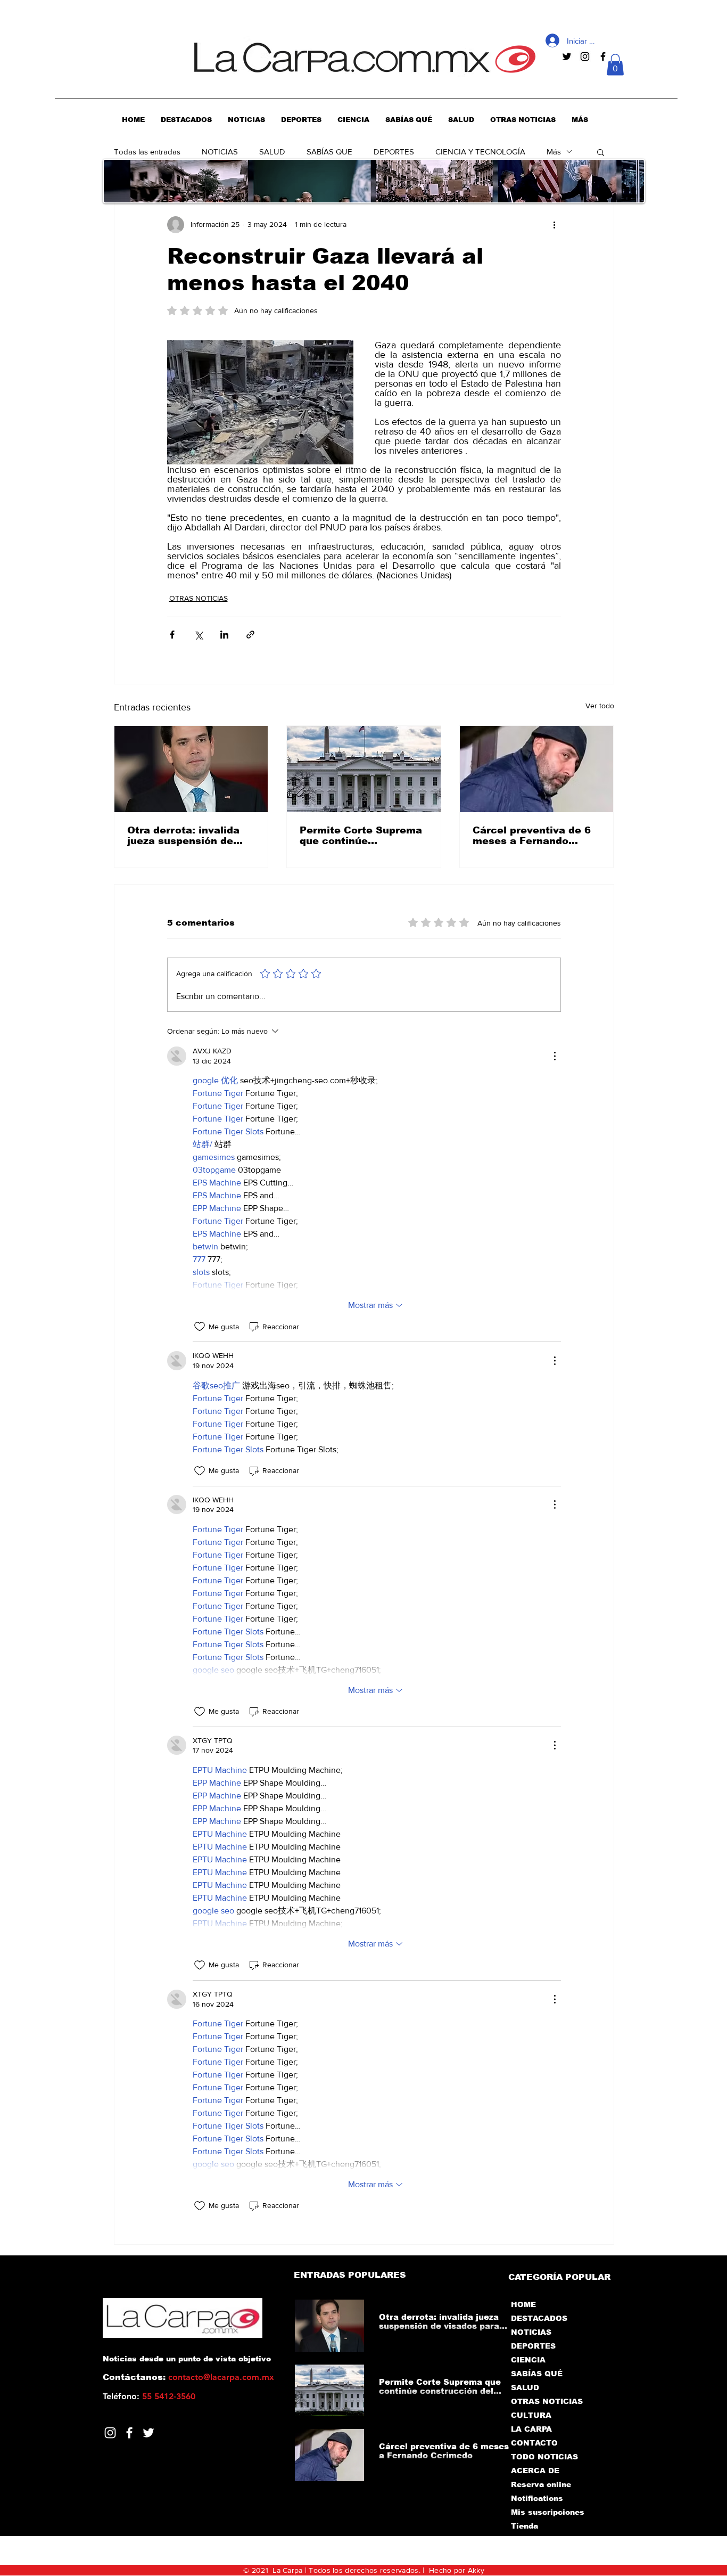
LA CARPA (531, 2429)
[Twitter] (148, 2433)
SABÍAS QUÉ (537, 2374)
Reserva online (541, 2484)
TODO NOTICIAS (544, 2457)
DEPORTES (394, 152)
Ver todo (600, 706)
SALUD (272, 152)
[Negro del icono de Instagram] (585, 56)
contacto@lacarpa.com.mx (221, 2377)
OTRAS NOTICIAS (199, 598)
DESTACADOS (539, 2318)
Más (554, 152)
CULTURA (531, 2415)
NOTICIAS (220, 152)
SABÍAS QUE (329, 152)
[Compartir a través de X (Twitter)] (198, 635)
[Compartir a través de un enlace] (250, 635)
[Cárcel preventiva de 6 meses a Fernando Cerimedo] (537, 769)
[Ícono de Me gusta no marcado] (200, 1327)
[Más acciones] (555, 225)
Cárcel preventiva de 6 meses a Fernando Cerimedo (532, 836)
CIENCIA (528, 2360)
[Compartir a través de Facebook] (172, 635)
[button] (615, 65)
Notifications (537, 2498)
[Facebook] (129, 2433)
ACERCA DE (535, 2471)
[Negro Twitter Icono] (567, 56)
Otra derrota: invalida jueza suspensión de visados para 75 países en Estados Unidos (187, 836)
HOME (523, 2304)
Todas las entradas (147, 152)
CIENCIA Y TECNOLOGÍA (480, 152)
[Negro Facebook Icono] (603, 56)
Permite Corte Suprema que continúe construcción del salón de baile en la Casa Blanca (361, 836)
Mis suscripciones (547, 2512)
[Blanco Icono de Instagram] (110, 2433)
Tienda (524, 2526)
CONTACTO (534, 2443)
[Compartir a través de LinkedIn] (224, 635)
